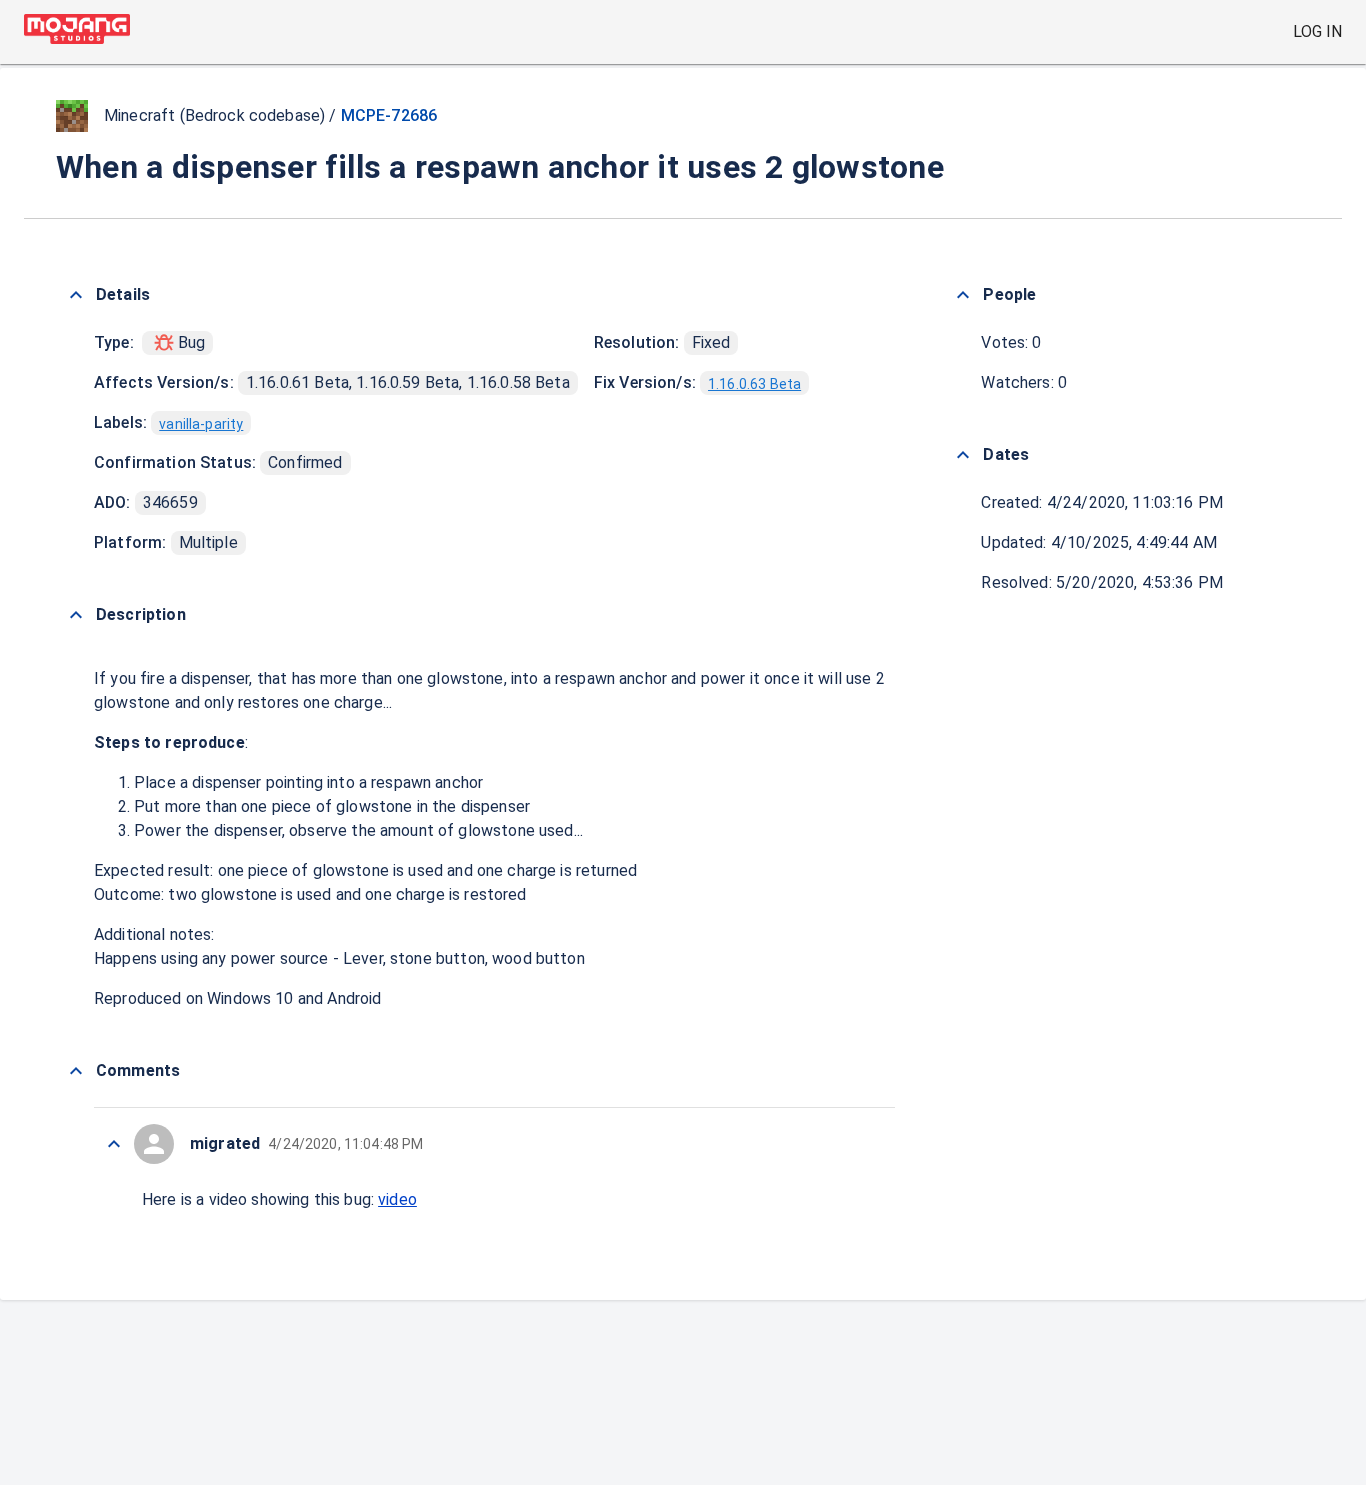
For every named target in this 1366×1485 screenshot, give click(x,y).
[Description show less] (76, 615)
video (397, 1199)
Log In (1317, 31)
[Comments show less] (76, 1071)
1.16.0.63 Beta (754, 384)
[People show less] (963, 295)
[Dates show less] (963, 455)
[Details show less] (76, 295)
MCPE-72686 (389, 115)
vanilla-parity (201, 424)
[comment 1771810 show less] (114, 1144)
